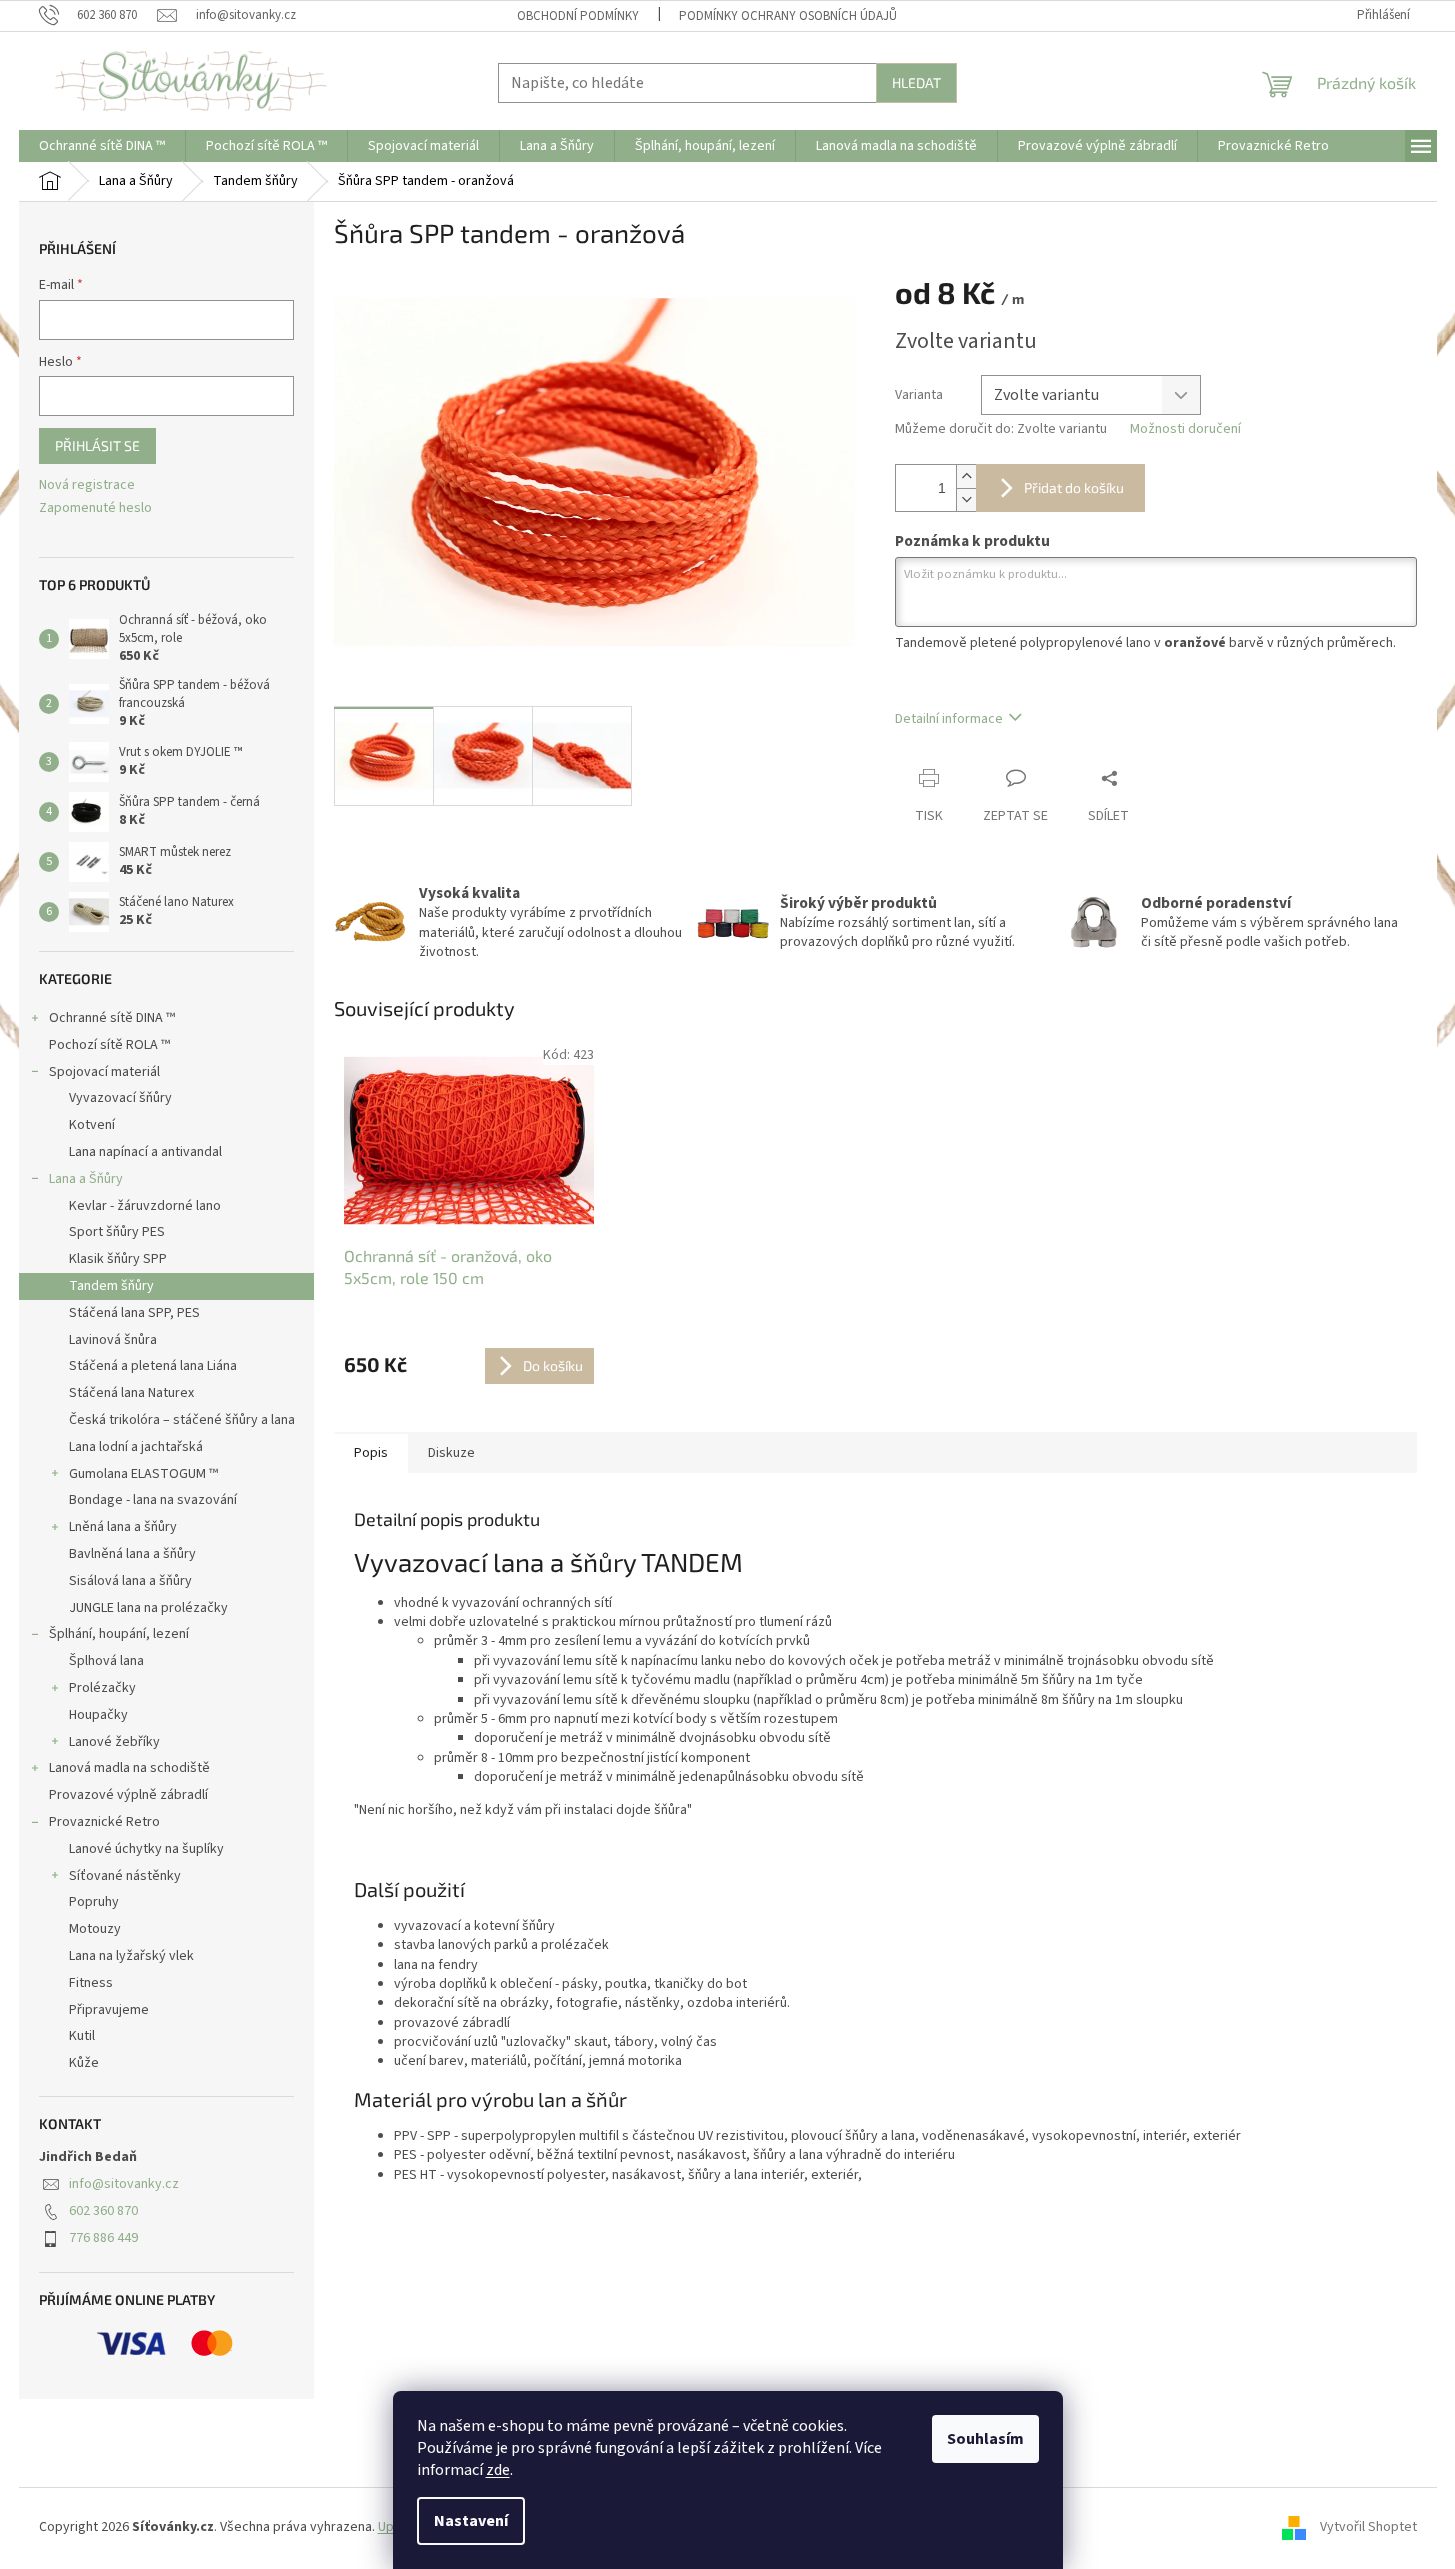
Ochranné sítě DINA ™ (112, 1018)
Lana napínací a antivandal (145, 1152)
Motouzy (95, 1929)
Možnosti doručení (1185, 429)
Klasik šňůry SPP (118, 1259)
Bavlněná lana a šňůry (132, 1554)
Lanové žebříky (114, 1742)
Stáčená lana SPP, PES (134, 1313)
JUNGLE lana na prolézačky (148, 1608)
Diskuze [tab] (451, 1453)
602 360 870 (103, 2211)
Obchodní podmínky (578, 16)
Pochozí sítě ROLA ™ (109, 1045)
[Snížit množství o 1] (966, 499)
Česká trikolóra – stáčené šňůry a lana (182, 1420)
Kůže (84, 2063)
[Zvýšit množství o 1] (966, 476)
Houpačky (98, 1715)
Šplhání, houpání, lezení (119, 1634)
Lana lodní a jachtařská (136, 1447)
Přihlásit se (97, 445)
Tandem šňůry (111, 1286)
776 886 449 (103, 2238)
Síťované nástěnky (125, 1876)
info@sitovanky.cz (124, 2184)
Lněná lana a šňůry (123, 1527)
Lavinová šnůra (113, 1340)
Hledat (916, 82)
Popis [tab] (371, 1453)
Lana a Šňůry (86, 1179)
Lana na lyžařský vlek (131, 1956)
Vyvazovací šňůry (120, 1098)
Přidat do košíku (1074, 487)
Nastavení (471, 2521)
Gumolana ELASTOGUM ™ (143, 1474)
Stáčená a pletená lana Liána (153, 1366)
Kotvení (92, 1125)
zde (498, 2470)
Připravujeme (109, 2010)
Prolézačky (102, 1688)
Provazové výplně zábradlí (128, 1795)
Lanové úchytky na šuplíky (146, 1849)
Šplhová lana (106, 1661)
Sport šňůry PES (117, 1232)
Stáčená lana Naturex (131, 1393)
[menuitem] (102, 146)
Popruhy (94, 1902)
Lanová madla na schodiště (129, 1768)
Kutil (82, 2036)
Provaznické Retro (104, 1822)
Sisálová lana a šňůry (130, 1581)
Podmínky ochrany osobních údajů (788, 16)
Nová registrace (87, 485)
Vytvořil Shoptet (1368, 2528)
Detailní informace (949, 719)
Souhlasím (985, 2439)
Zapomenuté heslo (95, 508)
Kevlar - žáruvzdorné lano (145, 1206)
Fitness (91, 1983)
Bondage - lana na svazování (153, 1500)
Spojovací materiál (104, 1072)
